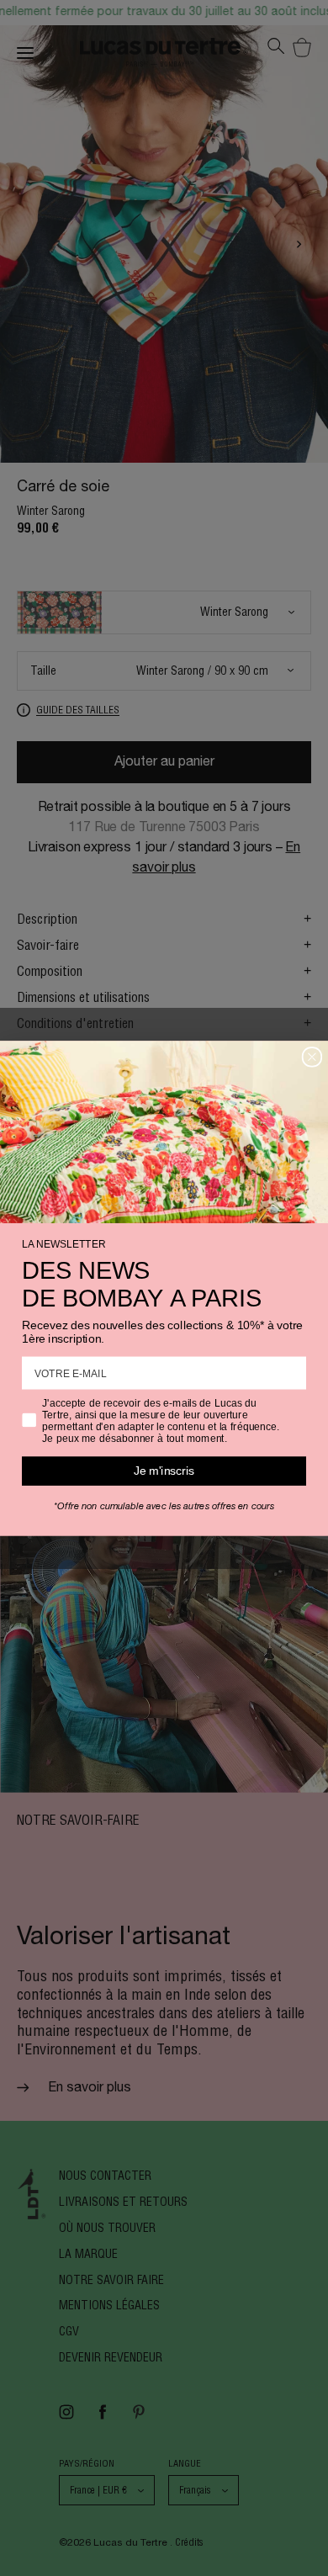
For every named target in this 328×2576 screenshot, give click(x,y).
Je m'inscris (164, 1470)
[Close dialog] (312, 1056)
